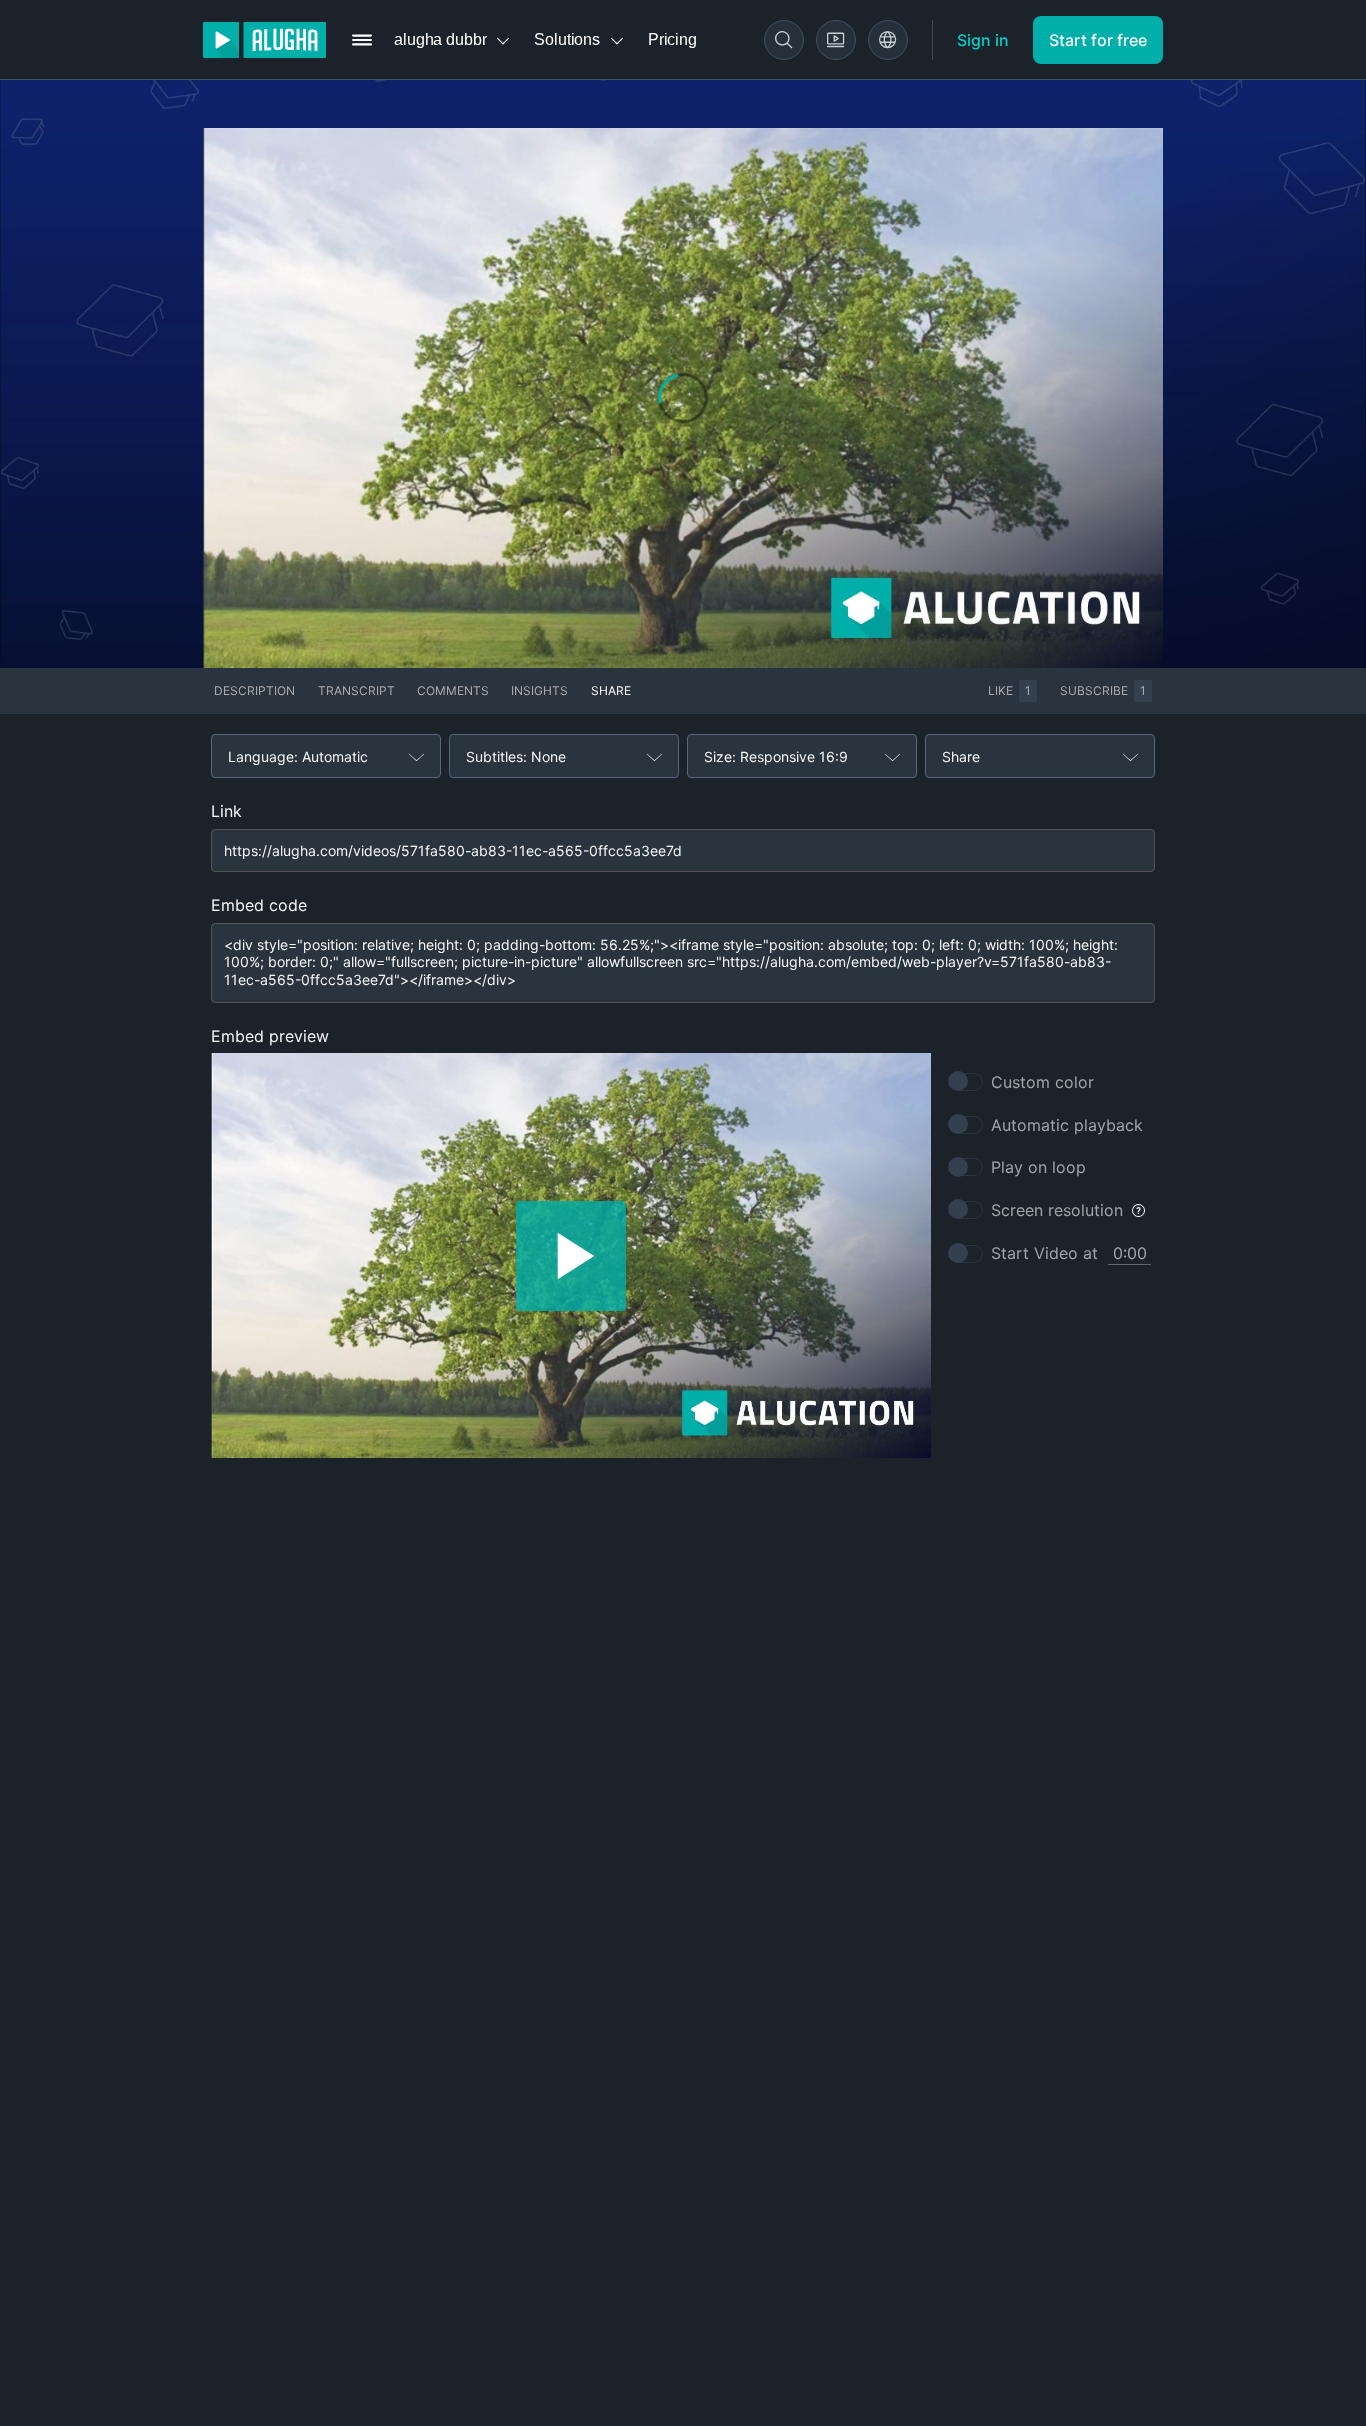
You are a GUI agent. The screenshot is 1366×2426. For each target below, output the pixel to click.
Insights (539, 690)
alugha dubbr (440, 39)
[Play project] (571, 1255)
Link (226, 811)
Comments (453, 690)
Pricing (672, 39)
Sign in (983, 40)
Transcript (356, 690)
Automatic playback (1067, 1125)
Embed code (259, 905)
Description (254, 690)
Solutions (567, 39)
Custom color (1042, 1082)
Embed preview (270, 1036)
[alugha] (264, 40)
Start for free (1098, 40)
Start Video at (1044, 1253)
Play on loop (1038, 1167)
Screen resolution (1057, 1210)
